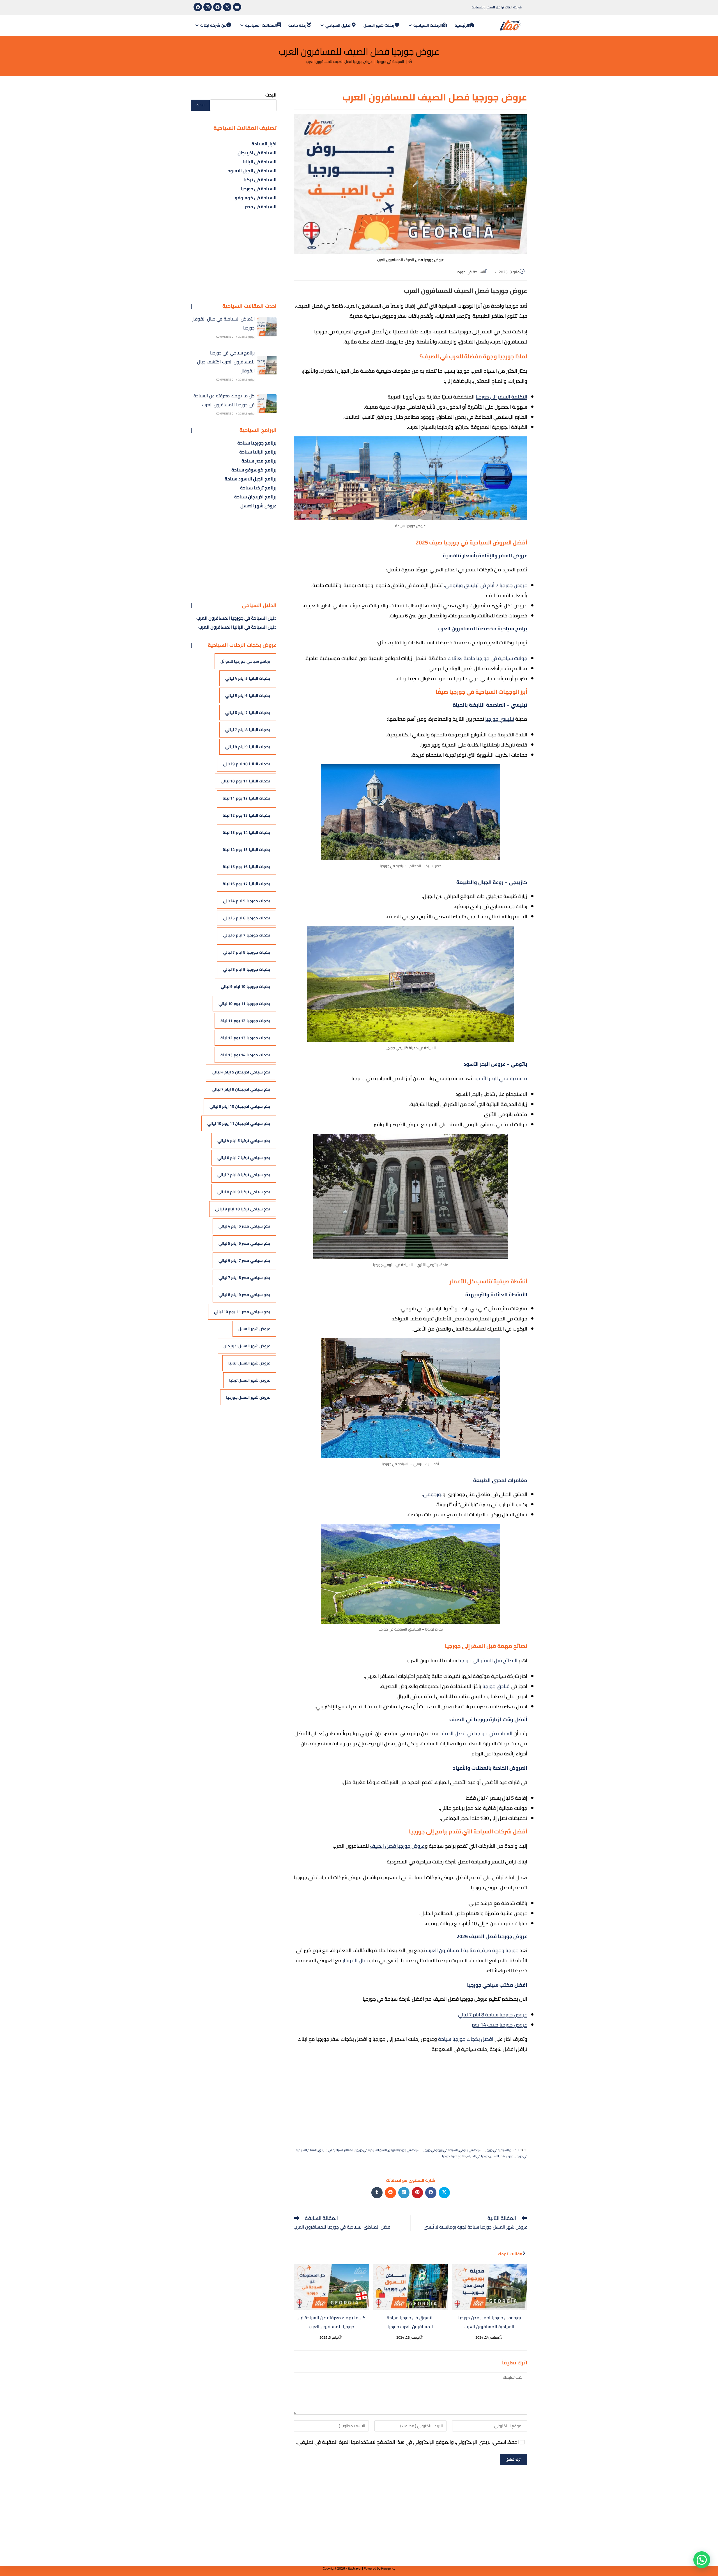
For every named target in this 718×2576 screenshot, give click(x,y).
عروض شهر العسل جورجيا (248, 1397)
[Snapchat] (217, 7)
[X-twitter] (227, 7)
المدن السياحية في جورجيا (371, 2150)
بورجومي (433, 1494)
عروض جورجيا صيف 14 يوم (500, 2025)
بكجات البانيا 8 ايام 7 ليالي (248, 730)
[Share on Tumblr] (377, 2193)
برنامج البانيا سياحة (258, 452)
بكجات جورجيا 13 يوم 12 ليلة (245, 1038)
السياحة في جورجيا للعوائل (405, 2150)
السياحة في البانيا (260, 162)
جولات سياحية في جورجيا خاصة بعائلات (487, 658)
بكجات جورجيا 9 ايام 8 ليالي (247, 969)
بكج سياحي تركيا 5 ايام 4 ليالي (244, 1141)
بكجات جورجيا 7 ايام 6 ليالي (247, 935)
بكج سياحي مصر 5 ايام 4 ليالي (244, 1226)
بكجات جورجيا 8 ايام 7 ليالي (247, 952)
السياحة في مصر (261, 207)
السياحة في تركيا (260, 180)
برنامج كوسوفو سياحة (254, 470)
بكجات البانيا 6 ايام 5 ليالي (248, 695)
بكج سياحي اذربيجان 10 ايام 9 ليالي (240, 1106)
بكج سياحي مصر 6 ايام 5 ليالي (244, 1243)
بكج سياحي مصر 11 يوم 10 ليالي (242, 1312)
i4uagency (388, 2568)
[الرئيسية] (410, 61)
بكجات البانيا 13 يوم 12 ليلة (246, 815)
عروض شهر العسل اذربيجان (247, 1346)
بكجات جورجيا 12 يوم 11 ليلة (245, 1021)
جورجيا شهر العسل (502, 2156)
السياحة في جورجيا (470, 272)
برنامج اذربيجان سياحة (255, 497)
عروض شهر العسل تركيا (250, 1380)
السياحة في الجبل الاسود (252, 171)
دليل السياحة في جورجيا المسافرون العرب (236, 618)
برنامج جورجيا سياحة (257, 443)
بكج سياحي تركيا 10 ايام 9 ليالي (243, 1209)
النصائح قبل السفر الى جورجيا (488, 1660)
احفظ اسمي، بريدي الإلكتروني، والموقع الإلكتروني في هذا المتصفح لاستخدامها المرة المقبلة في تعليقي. (408, 2442)
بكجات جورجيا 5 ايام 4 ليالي (247, 901)
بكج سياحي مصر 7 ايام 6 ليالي (244, 1260)
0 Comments (225, 337)
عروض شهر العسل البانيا (249, 1363)
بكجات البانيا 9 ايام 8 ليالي (248, 747)
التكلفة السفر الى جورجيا (501, 397)
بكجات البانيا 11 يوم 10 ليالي (245, 781)
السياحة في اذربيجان (257, 153)
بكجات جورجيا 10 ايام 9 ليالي (245, 986)
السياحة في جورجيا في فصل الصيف (476, 1733)
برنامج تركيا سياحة (258, 488)
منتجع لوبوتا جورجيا (454, 2156)
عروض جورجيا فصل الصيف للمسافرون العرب (340, 61)
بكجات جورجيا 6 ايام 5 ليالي (247, 918)
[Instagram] (208, 7)
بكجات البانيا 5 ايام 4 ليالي (248, 678)
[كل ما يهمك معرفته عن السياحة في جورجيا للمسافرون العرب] (267, 404)
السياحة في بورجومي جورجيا (440, 2150)
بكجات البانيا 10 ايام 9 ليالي (247, 764)
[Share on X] (444, 2193)
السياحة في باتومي (471, 2150)
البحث (271, 95)
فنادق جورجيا (496, 1686)
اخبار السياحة (264, 144)
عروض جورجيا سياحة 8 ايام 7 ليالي (493, 2015)
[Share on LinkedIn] (404, 2193)
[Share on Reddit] (390, 2193)
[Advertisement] (410, 2099)
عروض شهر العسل (258, 506)
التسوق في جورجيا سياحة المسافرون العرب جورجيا (410, 2322)
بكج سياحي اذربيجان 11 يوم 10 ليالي (239, 1123)
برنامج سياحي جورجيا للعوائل (245, 661)
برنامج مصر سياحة (259, 461)
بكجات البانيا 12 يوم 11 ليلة (246, 798)
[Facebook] (198, 7)
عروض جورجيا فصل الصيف (397, 1846)
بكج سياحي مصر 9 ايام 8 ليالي (244, 1295)
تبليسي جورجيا (500, 719)
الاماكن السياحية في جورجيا (502, 2150)
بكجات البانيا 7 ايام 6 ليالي (248, 713)
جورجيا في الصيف (478, 2156)
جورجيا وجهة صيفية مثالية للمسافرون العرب (472, 1950)
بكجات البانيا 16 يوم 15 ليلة (246, 867)
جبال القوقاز (355, 1960)
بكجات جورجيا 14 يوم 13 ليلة (245, 1055)
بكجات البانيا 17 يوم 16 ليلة (246, 884)
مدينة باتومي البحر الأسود (500, 1078)
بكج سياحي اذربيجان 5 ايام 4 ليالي (241, 1072)
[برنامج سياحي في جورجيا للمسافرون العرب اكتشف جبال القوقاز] (267, 365)
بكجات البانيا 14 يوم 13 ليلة (246, 832)
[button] (702, 2560)
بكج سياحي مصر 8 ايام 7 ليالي (244, 1277)
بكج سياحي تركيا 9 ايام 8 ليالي (244, 1192)
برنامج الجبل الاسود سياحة (251, 479)
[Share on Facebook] (431, 2193)
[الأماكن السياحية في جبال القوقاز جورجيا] (267, 327)
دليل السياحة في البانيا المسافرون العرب (237, 627)
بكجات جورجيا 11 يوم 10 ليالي (244, 1004)
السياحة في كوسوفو (256, 198)
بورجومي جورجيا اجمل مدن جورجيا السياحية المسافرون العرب (490, 2322)
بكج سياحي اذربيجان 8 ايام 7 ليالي (241, 1089)
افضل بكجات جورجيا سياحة (466, 2039)
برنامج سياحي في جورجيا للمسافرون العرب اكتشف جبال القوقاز (226, 362)
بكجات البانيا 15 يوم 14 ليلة (246, 849)
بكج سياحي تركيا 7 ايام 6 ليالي (244, 1158)
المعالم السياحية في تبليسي (336, 2150)
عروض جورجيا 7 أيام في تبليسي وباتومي (486, 585)
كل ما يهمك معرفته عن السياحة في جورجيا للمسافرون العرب (332, 2322)
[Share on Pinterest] (417, 2193)
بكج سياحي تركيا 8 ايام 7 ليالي (244, 1175)
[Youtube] (237, 7)
